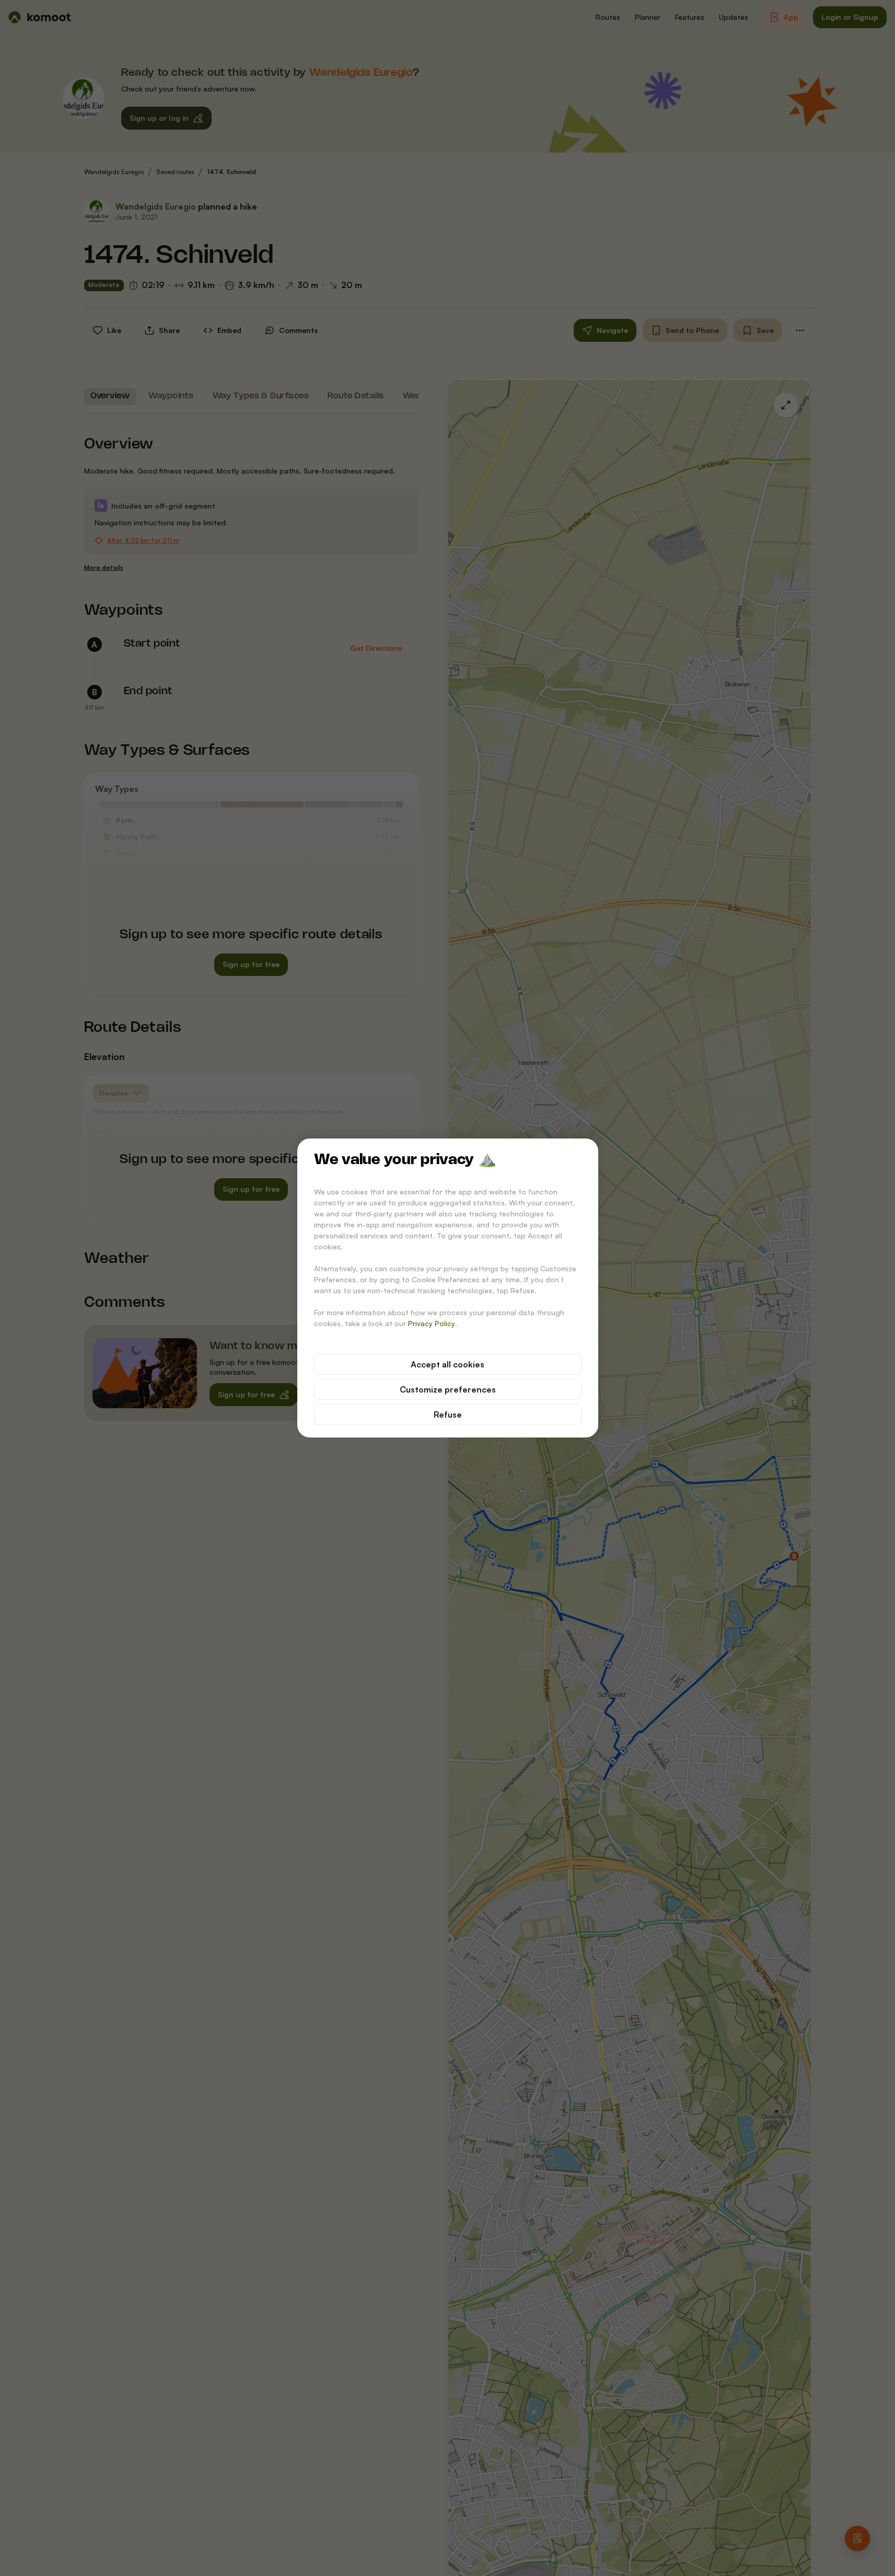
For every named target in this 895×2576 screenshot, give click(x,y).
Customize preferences (448, 1389)
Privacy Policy (432, 1323)
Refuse (448, 1414)
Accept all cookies (447, 1364)
